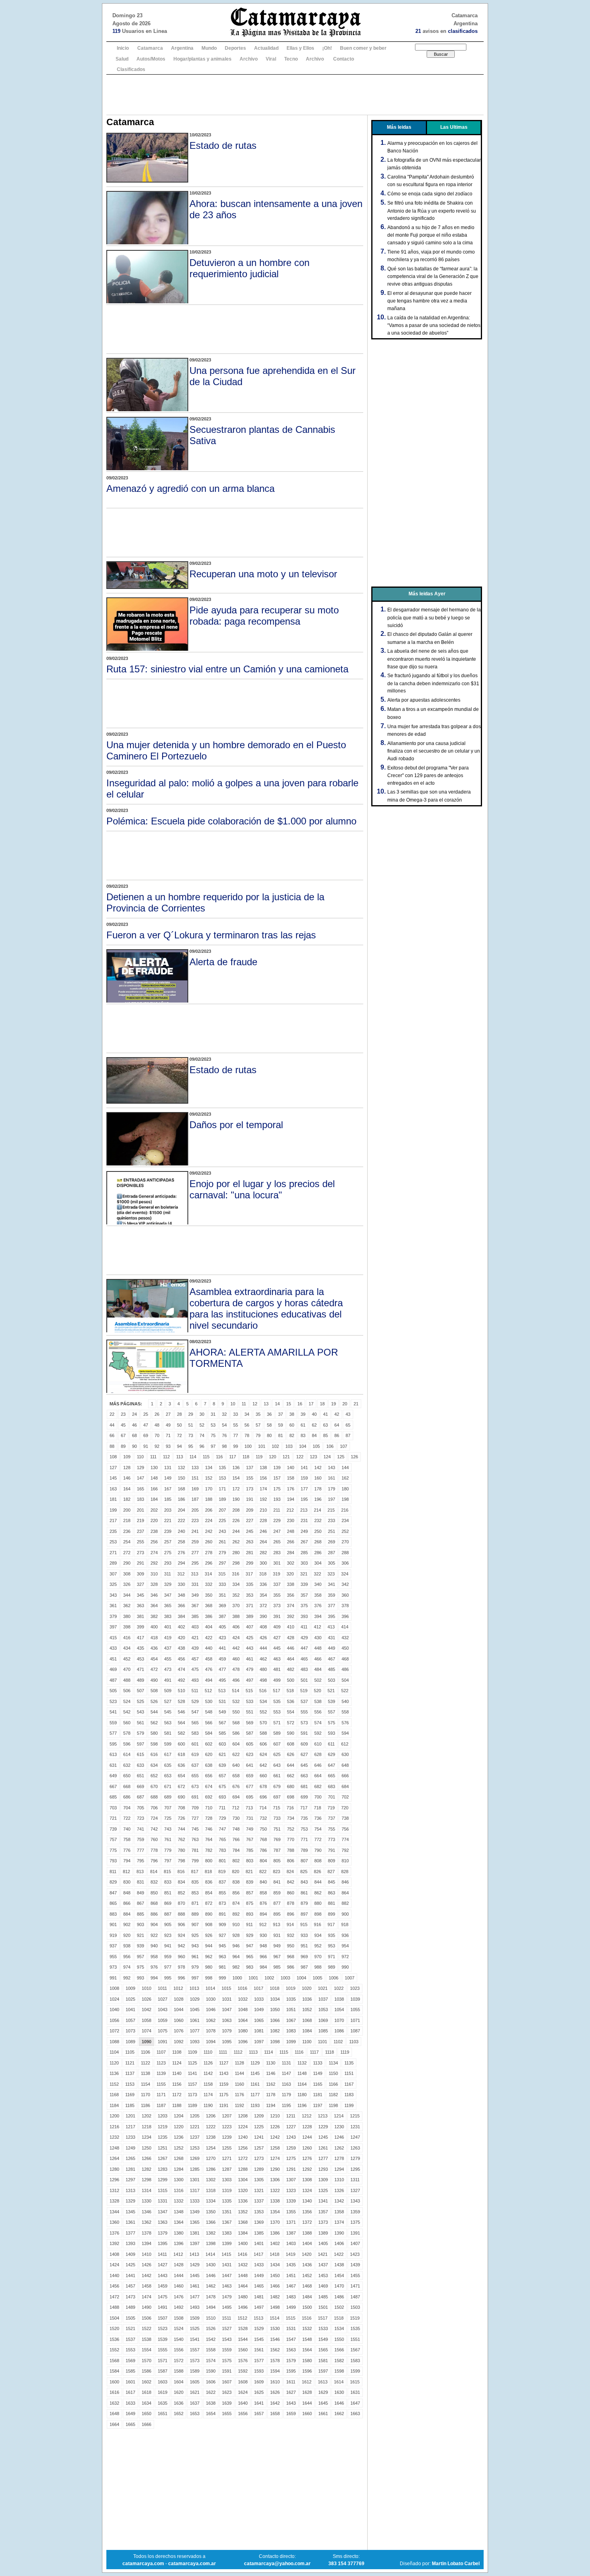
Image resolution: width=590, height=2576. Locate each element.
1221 (195, 2127)
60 (292, 1425)
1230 (339, 2127)
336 (263, 1584)
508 (154, 1691)
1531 (291, 2328)
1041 (130, 2010)
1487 (355, 2297)
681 (304, 1786)
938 (127, 1946)
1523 (163, 2328)
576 (345, 1723)
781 (195, 1850)
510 (181, 1691)
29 (191, 1414)
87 (348, 1435)
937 (113, 1946)
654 (181, 1776)
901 (113, 1924)
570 (263, 1723)
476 (209, 1669)
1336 (243, 2201)
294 (181, 1563)
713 (249, 1808)
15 (289, 1404)
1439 (355, 2265)
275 (168, 1553)
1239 (227, 2137)
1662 (339, 2414)
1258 (275, 2148)
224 (209, 1520)
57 (258, 1425)
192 (263, 1499)
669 (140, 1786)
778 (154, 1850)
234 (345, 1520)
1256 (243, 2148)
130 (154, 1468)
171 (222, 1489)
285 (304, 1553)
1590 (211, 2371)
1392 (114, 2243)
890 (209, 1914)
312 (181, 1574)
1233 (130, 2137)
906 (181, 1924)
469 (113, 1669)
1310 (339, 2180)
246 (263, 1531)
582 (181, 1733)
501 (304, 1680)
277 (195, 1553)
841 (277, 1882)
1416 (242, 2254)
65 (348, 1425)
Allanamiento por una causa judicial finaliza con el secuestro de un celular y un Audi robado (434, 751)
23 (123, 1414)
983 (250, 1967)
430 (318, 1638)
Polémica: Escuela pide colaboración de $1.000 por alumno (231, 821)
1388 (307, 2233)
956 (127, 1957)
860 (291, 1893)
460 (236, 1659)
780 (181, 1850)
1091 (163, 2042)
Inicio (123, 48)
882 (345, 1903)
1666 (146, 2424)
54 (224, 1425)
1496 (243, 2307)
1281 (130, 2169)
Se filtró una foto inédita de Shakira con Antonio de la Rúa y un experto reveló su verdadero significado (432, 211)
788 (291, 1850)
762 (181, 1839)
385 (195, 1616)
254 (127, 1542)
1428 (179, 2265)
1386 (275, 2233)
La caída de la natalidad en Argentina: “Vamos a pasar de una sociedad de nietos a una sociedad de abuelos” (434, 325)
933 (304, 1935)
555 (304, 1712)
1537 (130, 2339)
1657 (259, 2414)
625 (277, 1754)
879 (304, 1903)
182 (127, 1499)
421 (195, 1638)
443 (250, 1648)
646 (318, 1765)
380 (127, 1616)
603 (222, 1744)
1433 (259, 2265)
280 (236, 1553)
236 (127, 1531)
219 (140, 1520)
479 (250, 1669)
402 (181, 1627)
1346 (146, 2212)
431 (332, 1638)
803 (250, 1861)
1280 (114, 2169)
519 (304, 1691)
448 (318, 1648)
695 (250, 1797)
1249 (130, 2148)
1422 (339, 2254)
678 (263, 1786)
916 (317, 1924)
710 (209, 1808)
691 (195, 1797)
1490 (146, 2307)
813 (140, 1872)
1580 (307, 2361)
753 (304, 1829)
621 (222, 1754)
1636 (179, 2403)
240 (181, 1531)
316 (236, 1574)
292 (154, 1563)
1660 (307, 2414)
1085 (323, 2031)
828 (345, 1872)
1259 (291, 2148)
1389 (323, 2233)
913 (277, 1924)
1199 (349, 2105)
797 (168, 1861)
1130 (271, 2063)
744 (181, 1829)
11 (244, 1404)
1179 (286, 2095)
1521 (130, 2328)
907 (195, 1924)
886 (154, 1914)
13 (266, 1404)
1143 (224, 2073)
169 (195, 1489)
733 (277, 1818)
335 (250, 1584)
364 (154, 1606)
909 (222, 1924)
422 (209, 1638)
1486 (339, 2297)
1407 (355, 2243)
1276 (307, 2158)
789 (304, 1850)
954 (345, 1946)
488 (127, 1680)
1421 (323, 2254)
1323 (291, 2190)
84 (314, 1435)
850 (154, 1893)
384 (181, 1616)
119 (259, 1457)
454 (154, 1659)
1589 (195, 2371)
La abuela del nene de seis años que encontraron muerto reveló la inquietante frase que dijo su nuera (432, 659)
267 (304, 1542)
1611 (291, 2382)
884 (127, 1914)
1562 (275, 2350)
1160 (239, 2084)
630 (345, 1754)
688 (154, 1797)
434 (127, 1648)
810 (345, 1861)
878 (291, 1903)
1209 (259, 2116)
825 (304, 1872)
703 (113, 1808)
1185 (130, 2105)
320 (290, 1574)
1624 (243, 2392)
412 (317, 1627)
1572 (179, 2361)
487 (113, 1680)
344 (127, 1595)
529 (195, 1701)
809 (332, 1861)
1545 (259, 2339)
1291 (291, 2169)
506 (127, 1691)
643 (277, 1765)
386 (209, 1616)
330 (181, 1584)
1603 (163, 2382)
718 (317, 1808)
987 (304, 1967)
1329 (130, 2201)
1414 (210, 2254)
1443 (163, 2276)
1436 (307, 2265)
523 (113, 1701)
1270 (211, 2158)
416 (127, 1638)
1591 (227, 2371)
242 (209, 1531)
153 (222, 1478)
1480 (243, 2297)
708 (181, 1808)
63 (326, 1425)
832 (154, 1882)
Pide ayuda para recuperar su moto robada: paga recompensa (264, 616)
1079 (227, 2031)
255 (140, 1542)
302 (291, 1563)
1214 (339, 2116)
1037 (323, 1999)
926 (209, 1935)
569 (250, 1723)
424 (236, 1638)
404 (209, 1627)
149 (168, 1478)
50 (179, 1425)
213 (304, 1510)
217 (113, 1520)
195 (304, 1499)
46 (134, 1425)
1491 (163, 2307)
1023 (355, 1988)
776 (127, 1850)
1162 (271, 2084)
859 (277, 1893)
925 (195, 1935)
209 (250, 1510)
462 (263, 1659)
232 (318, 1520)
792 (345, 1850)
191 (250, 1499)
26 (157, 1414)
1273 (259, 2158)
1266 (146, 2158)
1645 (323, 2403)
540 (345, 1701)
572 (291, 1723)
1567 (355, 2350)
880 (318, 1903)
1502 (339, 2307)
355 (277, 1595)
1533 (323, 2328)
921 (140, 1935)
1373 (323, 2222)
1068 (307, 2020)
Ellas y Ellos (300, 48)
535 (277, 1701)
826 (317, 1872)
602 (209, 1744)
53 (213, 1425)
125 (341, 1457)
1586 (146, 2371)
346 (154, 1595)
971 (332, 1957)
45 (123, 1425)
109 (127, 1457)
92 (157, 1446)
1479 (227, 2297)
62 (314, 1425)
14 (277, 1404)
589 (277, 1733)
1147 (286, 2073)
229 (277, 1520)
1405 (323, 2243)
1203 (163, 2116)
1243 (291, 2137)
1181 (318, 2095)
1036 (307, 1999)
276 (181, 1553)
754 (318, 1829)
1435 (291, 2265)
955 (113, 1957)
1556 (179, 2350)
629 (332, 1754)
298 (236, 1563)
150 (181, 1478)
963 (222, 1957)
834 (181, 1882)
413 (331, 1627)
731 (250, 1818)
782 (209, 1850)
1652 (179, 2414)
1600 (114, 2382)
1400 (243, 2243)
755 (332, 1829)
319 (277, 1574)
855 (222, 1893)
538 (318, 1701)
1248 (114, 2148)
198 (345, 1499)
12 (255, 1404)
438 (181, 1648)
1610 (275, 2382)
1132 (302, 2063)
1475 (163, 2297)
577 (113, 1733)
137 (250, 1468)
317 (249, 1574)
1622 (211, 2392)
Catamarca (150, 48)
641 (250, 1765)
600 (181, 1744)
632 (127, 1765)
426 (263, 1638)
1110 (208, 2052)
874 (236, 1903)
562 (154, 1723)
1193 (255, 2105)
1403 (291, 2243)
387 (222, 1616)
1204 (179, 2116)
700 (318, 1797)
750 (263, 1829)
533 (250, 1701)
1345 (130, 2212)
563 (168, 1723)
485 (332, 1669)
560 (127, 1723)
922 (154, 1935)
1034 (275, 1999)
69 (146, 1435)
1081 (259, 2031)
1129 (255, 2063)
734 (291, 1818)
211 (277, 1510)
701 (332, 1797)
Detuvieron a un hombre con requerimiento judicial (249, 268)
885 (140, 1914)
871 (195, 1903)
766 (236, 1839)
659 (250, 1776)
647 (332, 1765)
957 (140, 1957)
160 (318, 1478)
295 (195, 1563)
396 (345, 1616)
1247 (355, 2137)
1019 (291, 1988)
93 (168, 1446)
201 (140, 1510)
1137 (130, 2073)
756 (345, 1829)
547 (195, 1712)
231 (304, 1520)
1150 (333, 2073)
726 (181, 1818)
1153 (130, 2084)
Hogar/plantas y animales (202, 59)
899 (332, 1914)
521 (331, 1691)
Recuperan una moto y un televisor (263, 574)
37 (281, 1414)
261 (222, 1542)
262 (236, 1542)
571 (277, 1723)
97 (213, 1446)
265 (277, 1542)
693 (222, 1797)
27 (168, 1414)
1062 (211, 2020)
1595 (291, 2371)
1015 (226, 1988)
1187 (161, 2105)
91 (146, 1446)
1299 (163, 2180)
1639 (227, 2403)
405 (222, 1627)
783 (222, 1850)
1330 (146, 2201)
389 (250, 1616)
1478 (211, 2297)
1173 (192, 2095)
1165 (318, 2084)
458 (209, 1659)
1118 (330, 2052)
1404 (307, 2243)
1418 (275, 2254)
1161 (255, 2084)
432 (345, 1638)
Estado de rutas (223, 145)
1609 (259, 2382)
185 (168, 1499)
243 (222, 1531)
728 (209, 1818)
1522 (146, 2328)
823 (277, 1872)
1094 (211, 2042)
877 (277, 1903)
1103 (354, 2042)
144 (345, 1468)
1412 (178, 2254)
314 (208, 1574)
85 (326, 1435)
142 (318, 1468)
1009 (130, 1988)
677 (250, 1786)
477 (222, 1669)
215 (331, 1510)
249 (304, 1531)
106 (330, 1446)
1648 (114, 2414)
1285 (195, 2169)
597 (140, 1744)
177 (304, 1489)
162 (345, 1478)
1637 (195, 2403)
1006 (334, 1978)
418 (154, 1638)
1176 (239, 2095)
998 (209, 1978)
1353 (259, 2212)
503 (332, 1680)
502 (318, 1680)
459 (222, 1659)
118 (246, 1457)
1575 (227, 2361)
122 (300, 1457)
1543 (227, 2339)
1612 (307, 2382)
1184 (114, 2105)
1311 (355, 2180)
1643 (291, 2403)
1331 (163, 2201)
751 (277, 1829)
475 (195, 1669)
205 (195, 1510)
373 (277, 1606)
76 (224, 1435)
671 (168, 1786)
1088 (114, 2042)
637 (195, 1765)
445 (277, 1648)
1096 (243, 2042)
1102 (338, 2042)
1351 (227, 2212)
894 (263, 1914)
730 (236, 1818)
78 (247, 1435)
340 (318, 1584)
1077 (195, 2031)
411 (304, 1627)
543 (140, 1712)
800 (209, 1861)
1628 (307, 2392)
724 (154, 1818)
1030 (211, 1999)
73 (191, 1435)
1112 (238, 2052)
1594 (275, 2371)
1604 (179, 2382)
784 (236, 1850)
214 (317, 1510)
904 (154, 1924)
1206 (211, 2116)
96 (202, 1446)
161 (332, 1478)
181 (113, 1499)
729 (222, 1818)
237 (140, 1531)
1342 (339, 2201)
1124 (177, 2063)
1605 (195, 2382)
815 (167, 1872)
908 (209, 1924)
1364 (179, 2222)
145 (113, 1478)
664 (318, 1776)
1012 (178, 1988)
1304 (243, 2180)
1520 (114, 2328)
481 (277, 1669)
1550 (339, 2339)
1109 (192, 2052)
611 (331, 1744)
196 (318, 1499)
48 (157, 1425)
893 (250, 1914)
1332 (179, 2201)
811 (113, 1872)
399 (140, 1627)
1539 (163, 2339)
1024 (114, 1999)
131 (168, 1468)
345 (140, 1595)
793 (113, 1861)
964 (236, 1957)
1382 (211, 2233)
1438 (339, 2265)
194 (291, 1499)
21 (356, 1404)
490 (154, 1680)
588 (263, 1733)
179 (332, 1489)
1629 (323, 2392)
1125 (192, 2063)
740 (127, 1829)
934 (318, 1935)
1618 (146, 2392)
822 (263, 1872)
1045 (195, 2010)
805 (277, 1861)
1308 (307, 2180)
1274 (275, 2158)
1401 (259, 2243)
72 (179, 1435)
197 (332, 1499)
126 (354, 1457)
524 (127, 1701)
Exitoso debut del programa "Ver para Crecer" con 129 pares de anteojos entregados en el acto (428, 775)
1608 (243, 2382)
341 (332, 1584)
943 (195, 1946)
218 (127, 1520)
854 (209, 1893)
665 (332, 1776)
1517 (323, 2318)
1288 (243, 2169)
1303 (227, 2180)
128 (127, 1468)
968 (291, 1957)
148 (154, 1478)
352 (236, 1595)
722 (127, 1818)
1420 (307, 2254)
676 (236, 1786)
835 (195, 1882)
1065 (259, 2020)
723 (140, 1818)
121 (286, 1457)
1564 (307, 2350)
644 (291, 1765)
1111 (223, 2052)
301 (277, 1563)
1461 (195, 2286)
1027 (163, 1999)
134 (209, 1468)
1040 (114, 2010)
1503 (355, 2307)
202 (154, 1510)
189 (222, 1499)
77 (236, 1435)
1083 (291, 2031)
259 (195, 1542)
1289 (259, 2169)
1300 (179, 2180)
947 (250, 1946)
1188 (177, 2105)
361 (113, 1606)
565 (195, 1723)
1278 (339, 2158)
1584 (114, 2371)
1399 (227, 2243)
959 (168, 1957)
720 (345, 1808)
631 (113, 1765)
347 (168, 1595)
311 (168, 1574)
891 (222, 1914)
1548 (307, 2339)
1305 (259, 2180)
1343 (355, 2201)
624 (263, 1754)
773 (332, 1839)
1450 (275, 2276)
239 (168, 1531)
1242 (275, 2137)
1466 (275, 2286)
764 (209, 1839)
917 (331, 1924)
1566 (339, 2350)
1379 (163, 2233)
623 (250, 1754)
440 (209, 1648)
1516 (307, 2318)
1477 (195, 2297)
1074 (146, 2031)
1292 (307, 2169)
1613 (323, 2382)
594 (345, 1733)
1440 (114, 2276)
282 (263, 1553)
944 (209, 1946)
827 (331, 1872)
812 (126, 1872)
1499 (291, 2307)
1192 (239, 2105)
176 (291, 1489)
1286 (211, 2169)
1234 (146, 2137)
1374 (339, 2222)
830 (127, 1882)
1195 (286, 2105)
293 (168, 1563)
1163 (286, 2084)
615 (140, 1754)
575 (332, 1723)
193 (277, 1499)
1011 (162, 1988)
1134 (333, 2063)
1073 (130, 2031)
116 (219, 1457)
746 (209, 1829)
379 (113, 1616)
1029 (195, 1999)
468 (345, 1659)
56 (247, 1425)
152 (209, 1478)
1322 (275, 2190)
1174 (208, 2095)
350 (209, 1595)
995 (168, 1978)
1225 (259, 2127)
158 (291, 1478)
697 (277, 1797)
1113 (253, 2052)
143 (332, 1468)
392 (291, 1616)
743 (168, 1829)
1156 (177, 2084)
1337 (259, 2201)
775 (113, 1850)
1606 (211, 2382)
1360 (114, 2222)
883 (113, 1914)
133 (195, 1468)
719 (331, 1808)
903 (140, 1924)
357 (304, 1595)
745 (195, 1829)
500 (291, 1680)
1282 (146, 2169)
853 (195, 1893)
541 (113, 1712)
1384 (243, 2233)
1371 (291, 2222)
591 (304, 1733)
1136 (114, 2073)
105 (316, 1446)
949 (277, 1946)
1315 (163, 2190)
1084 (307, 2031)
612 (345, 1744)
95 (191, 1446)
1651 (163, 2414)
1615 (355, 2382)
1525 (195, 2328)
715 (277, 1808)
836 (209, 1882)
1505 (130, 2318)
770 (291, 1839)
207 (222, 1510)
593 (332, 1733)
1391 (355, 2233)
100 (248, 1446)
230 (291, 1520)
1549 (323, 2339)
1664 (114, 2424)
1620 (179, 2392)
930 (263, 1935)
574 (318, 1723)
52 (202, 1425)
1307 (291, 2180)
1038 (339, 1999)
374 (291, 1606)
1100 (307, 2042)
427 (277, 1638)
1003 (285, 1978)
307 (113, 1574)
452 (127, 1659)
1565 (323, 2350)
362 (127, 1606)
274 (154, 1553)
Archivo (249, 59)
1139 (161, 2073)
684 (345, 1786)
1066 (275, 2020)
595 (113, 1744)
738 (345, 1818)
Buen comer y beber (363, 48)
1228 (307, 2127)
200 (127, 1510)
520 (317, 1691)
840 (263, 1882)
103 (289, 1446)
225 (222, 1520)
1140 (177, 2073)
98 (224, 1446)
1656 (243, 2414)
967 (277, 1957)
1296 (114, 2180)
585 (222, 1733)
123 (313, 1457)
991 (113, 1978)
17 (311, 1404)
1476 (179, 2297)
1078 (211, 2031)
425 (250, 1638)
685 (113, 1797)
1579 (291, 2361)
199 (113, 1510)
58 (269, 1425)
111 (153, 1457)
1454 (339, 2276)
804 (263, 1861)
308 (127, 1574)
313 (195, 1574)
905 (168, 1924)
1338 (275, 2201)
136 (236, 1468)
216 (345, 1510)
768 (263, 1839)
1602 (146, 2382)
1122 (145, 2063)
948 (263, 1946)
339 (304, 1584)
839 (250, 1882)
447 (304, 1648)
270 (345, 1542)
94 (179, 1446)
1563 (291, 2350)
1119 (345, 2052)
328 (154, 1584)
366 (181, 1606)
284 (291, 1553)
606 (263, 1744)
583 (195, 1733)
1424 (114, 2265)
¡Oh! (327, 48)
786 (263, 1850)
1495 (227, 2307)
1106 (145, 2052)
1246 (339, 2137)
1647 (355, 2403)
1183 (349, 2095)
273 (140, 1553)
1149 (318, 2073)
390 (263, 1616)
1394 (146, 2243)
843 (304, 1882)
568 (236, 1723)
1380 (179, 2233)
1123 (161, 2063)
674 (209, 1786)
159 (304, 1478)
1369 (259, 2222)
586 (236, 1733)
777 (140, 1850)
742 (154, 1829)
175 (277, 1489)
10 (233, 1404)
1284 (179, 2169)
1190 (208, 2105)
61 (303, 1425)
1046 (211, 2010)
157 (277, 1478)
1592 (243, 2371)
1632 (114, 2403)
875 (250, 1903)
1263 (355, 2148)
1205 (195, 2116)
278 (209, 1553)
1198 (333, 2105)
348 (181, 1595)
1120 (114, 2063)
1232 (114, 2137)
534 (263, 1701)
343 (113, 1595)
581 (168, 1733)
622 (236, 1754)
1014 (210, 1988)
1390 (339, 2233)
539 (332, 1701)
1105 (130, 2052)
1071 (355, 2020)
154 (236, 1478)
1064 (243, 2020)
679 (277, 1786)
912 (263, 1924)
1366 (211, 2222)
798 (181, 1861)
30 (202, 1414)
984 (263, 1967)
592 (318, 1733)
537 (304, 1701)
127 (113, 1468)
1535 (355, 2328)
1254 (211, 2148)
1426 (146, 2265)
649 (113, 1776)
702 (345, 1797)
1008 (114, 1988)
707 (168, 1808)
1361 (130, 2222)
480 (263, 1669)
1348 (179, 2212)
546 (181, 1712)
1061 (195, 2020)
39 (303, 1414)
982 (236, 1967)
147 (140, 1478)
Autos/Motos (151, 59)
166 (154, 1489)
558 (345, 1712)
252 (345, 1531)
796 (154, 1861)
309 (140, 1574)
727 (195, 1818)
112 (166, 1457)
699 (304, 1797)
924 (181, 1935)
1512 (242, 2318)
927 (222, 1935)
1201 (130, 2116)
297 (222, 1563)
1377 (130, 2233)
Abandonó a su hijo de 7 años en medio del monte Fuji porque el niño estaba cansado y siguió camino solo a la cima (431, 235)
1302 (211, 2180)
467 (332, 1659)
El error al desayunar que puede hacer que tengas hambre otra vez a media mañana (429, 301)
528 (181, 1701)
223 (195, 1520)
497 (250, 1680)
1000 (237, 1978)
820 (236, 1872)
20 (345, 1404)
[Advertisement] (295, 95)
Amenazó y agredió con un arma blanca (190, 488)
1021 (323, 1988)
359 (332, 1595)
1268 (179, 2158)
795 (140, 1861)
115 (206, 1457)
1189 (192, 2105)
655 (195, 1776)
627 (304, 1754)
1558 (211, 2350)
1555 (163, 2350)
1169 (130, 2095)
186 (181, 1499)
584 (209, 1733)
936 (345, 1935)
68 (134, 1435)
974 (127, 1967)
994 (154, 1978)
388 (236, 1616)
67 (123, 1435)
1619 (163, 2392)
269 (332, 1542)
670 (154, 1786)
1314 (146, 2190)
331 (195, 1584)
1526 (211, 2328)
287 (332, 1553)
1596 (307, 2371)
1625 (259, 2392)
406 (236, 1627)
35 (258, 1414)
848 (127, 1893)
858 (263, 1893)
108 (113, 1457)
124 (327, 1457)
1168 (114, 2095)
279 (222, 1553)
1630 (339, 2392)
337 (277, 1584)
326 (127, 1584)
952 (318, 1946)
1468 (307, 2286)
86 (337, 1435)
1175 (224, 2095)
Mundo (209, 48)
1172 (177, 2095)
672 (181, 1786)
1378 (146, 2233)
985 (277, 1967)
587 (250, 1733)
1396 (179, 2243)
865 (113, 1903)
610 (318, 1744)
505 (113, 1691)
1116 (299, 2052)
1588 (179, 2371)
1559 (227, 2350)
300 (263, 1563)
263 (250, 1542)
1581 (323, 2361)
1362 (146, 2222)
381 (140, 1616)
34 (247, 1414)
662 (291, 1776)
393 (304, 1616)
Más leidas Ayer (427, 594)
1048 (243, 2010)
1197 (318, 2105)
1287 (227, 2169)
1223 (227, 2127)
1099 (291, 2042)
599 (168, 1744)
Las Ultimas (454, 127)
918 (345, 1924)
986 (291, 1967)
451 (113, 1659)
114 (193, 1457)
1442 (146, 2276)
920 (127, 1935)
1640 (243, 2403)
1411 (162, 2254)
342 (345, 1584)
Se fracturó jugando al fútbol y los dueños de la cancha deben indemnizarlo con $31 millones (433, 683)
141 (304, 1468)
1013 (194, 1988)
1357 (323, 2212)
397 (113, 1627)
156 (263, 1478)
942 (181, 1946)
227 (250, 1520)
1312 (114, 2190)
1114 (269, 2052)
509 (168, 1691)
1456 (114, 2286)
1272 (243, 2158)
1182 (333, 2095)
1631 (355, 2392)
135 (222, 1468)
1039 (355, 1999)
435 (140, 1648)
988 (318, 1967)
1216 (114, 2127)
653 (168, 1776)
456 (181, 1659)
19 (334, 1404)
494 (209, 1680)
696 (263, 1797)
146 (127, 1478)
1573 (195, 2361)
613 (113, 1754)
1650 (146, 2414)
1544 (243, 2339)
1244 (307, 2137)
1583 (355, 2361)
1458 (146, 2286)
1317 (195, 2190)
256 (154, 1542)
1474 (146, 2297)
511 (195, 1691)
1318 (211, 2190)
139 (277, 1468)
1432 (243, 2265)
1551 (355, 2339)
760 (154, 1839)
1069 (323, 2020)
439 (195, 1648)
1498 (275, 2307)
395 (332, 1616)
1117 (314, 2052)
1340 (307, 2201)
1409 (130, 2254)
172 (236, 1489)
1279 (355, 2158)
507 (140, 1691)
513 (222, 1691)
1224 (243, 2127)
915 (304, 1924)
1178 (271, 2095)
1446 (211, 2276)
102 (275, 1446)
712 (236, 1808)
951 (304, 1946)
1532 (307, 2328)
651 (140, 1776)
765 (222, 1839)
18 (322, 1404)
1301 (195, 2180)
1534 (339, 2328)
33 (236, 1414)
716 (290, 1808)
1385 (259, 2233)
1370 (275, 2222)
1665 (130, 2424)
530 (209, 1701)
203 (168, 1510)
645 (304, 1765)
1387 (291, 2233)
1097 (259, 2042)
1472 (114, 2297)
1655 (227, 2414)
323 (331, 1574)
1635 (163, 2403)
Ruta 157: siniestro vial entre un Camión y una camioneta (227, 669)
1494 (211, 2307)
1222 (211, 2127)
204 (181, 1510)
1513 (258, 2318)
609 (304, 1744)
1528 (243, 2328)
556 (318, 1712)
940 (154, 1946)
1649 (130, 2414)
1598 (339, 2371)
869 (168, 1903)
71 (168, 1435)
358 (318, 1595)
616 (154, 1754)
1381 (195, 2233)
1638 (211, 2403)
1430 (211, 2265)
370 (236, 1606)
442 (236, 1648)
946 (236, 1946)
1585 (130, 2371)
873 (222, 1903)
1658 (275, 2414)
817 (195, 1872)
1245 (323, 2137)
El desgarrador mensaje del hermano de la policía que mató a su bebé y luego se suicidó (434, 617)
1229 (323, 2127)
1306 (275, 2180)
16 (300, 1404)
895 (277, 1914)
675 (222, 1786)
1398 (211, 2243)
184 (154, 1499)
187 (195, 1499)
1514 (275, 2318)
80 (269, 1435)
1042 (146, 2010)
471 (140, 1669)
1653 (195, 2414)
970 (318, 1957)
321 (304, 1574)
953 (332, 1946)
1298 (146, 2180)
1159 (224, 2084)
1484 (307, 2297)
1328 (114, 2201)
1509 (195, 2318)
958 (154, 1957)
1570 (146, 2361)
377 (332, 1606)
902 (127, 1924)
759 (140, 1839)
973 (113, 1967)
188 (209, 1499)
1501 (323, 2307)
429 (304, 1638)
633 (140, 1765)
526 (154, 1701)
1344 (114, 2212)
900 (345, 1914)
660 (263, 1776)
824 (290, 1872)
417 (140, 1638)
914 (290, 1924)
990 (345, 1967)
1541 (195, 2339)
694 (236, 1797)
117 (233, 1457)
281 (250, 1553)
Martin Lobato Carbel (456, 2564)
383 (168, 1616)
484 (318, 1669)
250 (318, 1531)
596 (127, 1744)
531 (222, 1701)
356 (291, 1595)
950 (291, 1946)
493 (195, 1680)
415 (113, 1638)
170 (209, 1489)
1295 (355, 2169)
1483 (291, 2297)
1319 (227, 2190)
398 (127, 1627)
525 (140, 1701)
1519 (355, 2318)
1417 (258, 2254)
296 (209, 1563)
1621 (195, 2392)
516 (263, 1691)
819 (222, 1872)
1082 (275, 2031)
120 (273, 1457)
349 (195, 1595)
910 (236, 1924)
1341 (323, 2201)
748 (236, 1829)
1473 (130, 2297)
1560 (243, 2350)
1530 (275, 2328)
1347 (163, 2212)
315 (222, 1574)
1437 (323, 2265)
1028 (179, 1999)
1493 (195, 2307)
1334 (211, 2201)
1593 (259, 2371)
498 (263, 1680)
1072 (114, 2031)
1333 (195, 2201)
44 (112, 1425)
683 (332, 1786)
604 (236, 1744)
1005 (317, 1978)
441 (222, 1648)
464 (291, 1659)
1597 (323, 2371)
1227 (291, 2127)
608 (291, 1744)
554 (291, 1712)
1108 (177, 2052)
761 (168, 1839)
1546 (275, 2339)
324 (345, 1574)
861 (304, 1893)
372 (263, 1606)
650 (127, 1776)
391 (277, 1616)
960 (181, 1957)
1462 (211, 2286)
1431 (227, 2265)
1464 (243, 2286)
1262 (339, 2148)
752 (291, 1829)
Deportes (235, 48)
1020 (307, 1988)
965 (250, 1957)
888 (181, 1914)
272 (127, 1553)
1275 (291, 2158)
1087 (355, 2031)
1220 (179, 2127)
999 (222, 1978)
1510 (211, 2318)
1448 (243, 2276)
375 (304, 1606)
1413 (194, 2254)
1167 (349, 2084)
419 (168, 1638)
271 (113, 1553)
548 (209, 1712)
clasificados (463, 31)
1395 (163, 2243)
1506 (146, 2318)
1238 (211, 2137)
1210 (275, 2116)
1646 (339, 2403)
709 (195, 1808)
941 (168, 1946)
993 (140, 1978)
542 (127, 1712)
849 (140, 1893)
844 (318, 1882)
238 (154, 1531)
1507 (163, 2318)
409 (277, 1627)
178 (318, 1489)
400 (154, 1627)
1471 (355, 2286)
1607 (227, 2382)
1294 (339, 2169)
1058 (146, 2020)
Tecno (291, 59)
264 (263, 1542)
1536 (114, 2339)
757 (113, 1839)
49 (168, 1425)
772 (318, 1839)
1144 (239, 2073)
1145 (255, 2073)
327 (140, 1584)
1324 (307, 2190)
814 (154, 1872)
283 (277, 1553)
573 (304, 1723)
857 (250, 1893)
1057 (130, 2020)
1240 (243, 2137)
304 (318, 1563)
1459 (163, 2286)
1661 (323, 2414)
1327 (355, 2190)
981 (222, 1967)
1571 (163, 2361)
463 (277, 1659)
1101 (322, 2042)
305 (332, 1563)
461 (250, 1659)
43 (348, 1414)
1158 (208, 2084)
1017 (258, 1988)
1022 (339, 1988)
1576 (243, 2361)
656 (209, 1776)
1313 (130, 2190)
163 (113, 1489)
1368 (243, 2222)
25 (146, 1414)
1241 (259, 2137)
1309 (323, 2180)
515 (249, 1691)
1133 (318, 2063)
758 (127, 1839)
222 (181, 1520)
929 (250, 1935)
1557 (195, 2350)
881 (332, 1903)
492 (181, 1680)
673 (195, 1786)
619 (195, 1754)
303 (304, 1563)
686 (127, 1797)
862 (318, 1893)
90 (134, 1446)
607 (277, 1744)
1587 (163, 2371)
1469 (323, 2286)
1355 (291, 2212)
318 (263, 1574)
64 (337, 1425)
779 (168, 1850)
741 (140, 1829)
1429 (195, 2265)
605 (250, 1744)
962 (209, 1957)
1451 (291, 2276)
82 (292, 1435)
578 (127, 1733)
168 (181, 1489)
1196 (302, 2105)
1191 (224, 2105)
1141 (192, 2073)
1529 (259, 2328)
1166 (333, 2084)
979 (195, 1967)
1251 (163, 2148)
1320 (243, 2190)
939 (140, 1946)
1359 (355, 2212)
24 (134, 1414)
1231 (355, 2127)
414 (345, 1627)
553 (277, 1712)
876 (263, 1903)
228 (263, 1520)
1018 (275, 1988)
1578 (275, 2361)
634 (154, 1765)
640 (236, 1765)
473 (168, 1669)
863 (332, 1893)
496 (236, 1680)
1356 (307, 2212)
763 (195, 1839)
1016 (242, 1988)
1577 (259, 2361)
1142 (208, 2073)
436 (154, 1648)
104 (303, 1446)
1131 (286, 2063)
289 (113, 1563)
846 (345, 1882)
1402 (275, 2243)
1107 (161, 2052)
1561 (259, 2350)
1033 (259, 1999)
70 (157, 1435)
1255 (227, 2148)
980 (209, 1967)
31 (213, 1414)
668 (127, 1786)
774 (345, 1839)
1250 (146, 2148)
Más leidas (399, 127)
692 (209, 1797)
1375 (355, 2222)
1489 (130, 2307)
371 (250, 1606)
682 (318, 1786)
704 (127, 1808)
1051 (291, 2010)
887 (168, 1914)
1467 (291, 2286)
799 (195, 1861)
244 (236, 1531)
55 (236, 1425)
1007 (350, 1978)
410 (291, 1627)
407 (250, 1627)
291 (140, 1563)
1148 (302, 2073)
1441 (130, 2276)
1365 (195, 2222)
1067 (291, 2020)
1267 (163, 2158)
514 (236, 1691)
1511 (227, 2318)
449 (332, 1648)
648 (345, 1765)
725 (168, 1818)
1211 (291, 2116)
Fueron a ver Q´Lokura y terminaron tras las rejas (211, 935)
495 (222, 1680)
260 (209, 1542)
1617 (130, 2392)
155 (250, 1478)
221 (168, 1520)
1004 (301, 1978)
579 (140, 1733)
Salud (122, 59)
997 (195, 1978)
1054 (339, 2010)
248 (291, 1531)
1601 (130, 2382)
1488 (114, 2307)
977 (168, 1967)
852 (181, 1893)
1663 (355, 2414)
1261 (323, 2148)
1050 (275, 2010)
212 (290, 1510)
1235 (163, 2137)
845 (332, 1882)
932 (291, 1935)
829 (113, 1882)
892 (236, 1914)
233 (332, 1520)
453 (140, 1659)
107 (344, 1446)
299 (250, 1563)
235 (113, 1531)
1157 (192, 2084)
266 (291, 1542)
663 (304, 1776)
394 (318, 1616)
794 (127, 1861)
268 (318, 1542)
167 (168, 1489)
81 (281, 1435)
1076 (179, 2031)
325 (113, 1584)
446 (291, 1648)
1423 (355, 2254)
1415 (226, 2254)
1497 (259, 2307)
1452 (307, 2276)
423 (222, 1638)
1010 (146, 1988)
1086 (339, 2031)
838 (236, 1882)
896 (291, 1914)
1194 (271, 2105)
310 (154, 1574)
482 (291, 1669)
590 (291, 1733)
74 (202, 1435)
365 (168, 1606)
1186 (145, 2105)
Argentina (182, 48)
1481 (259, 2297)
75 (213, 1435)
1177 (255, 2095)
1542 (211, 2339)
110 (140, 1457)
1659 (291, 2414)
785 (250, 1850)
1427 (163, 2265)
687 (140, 1797)
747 (222, 1829)
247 (277, 1531)
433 (113, 1648)
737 (332, 1818)
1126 (208, 2063)
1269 (195, 2158)
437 (168, 1648)
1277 (323, 2158)
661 (277, 1776)
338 (291, 1584)
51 (191, 1425)
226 (236, 1520)
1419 (291, 2254)
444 (263, 1648)
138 (263, 1468)
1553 (130, 2350)
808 (318, 1861)
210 (263, 1510)
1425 (130, 2265)
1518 (339, 2318)
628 (318, 1754)
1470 (339, 2286)
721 (113, 1818)
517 (277, 1691)
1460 (179, 2286)
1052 (307, 2010)
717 (304, 1808)
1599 (355, 2371)
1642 (275, 2403)
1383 (227, 2233)
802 (236, 1861)
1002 (269, 1978)
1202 (146, 2116)
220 (154, 1520)
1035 (291, 1999)
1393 (130, 2243)
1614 (339, 2382)
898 (318, 1914)
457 (195, 1659)
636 (181, 1765)
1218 (146, 2127)
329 (168, 1584)
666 (345, 1776)
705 (140, 1808)
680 (291, 1786)
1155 (161, 2084)
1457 (130, 2286)
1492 (179, 2307)
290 (127, 1563)
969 (304, 1957)
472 (154, 1669)
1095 (227, 2042)
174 (263, 1489)
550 (236, 1712)
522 (345, 1691)
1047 (227, 2010)
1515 (291, 2318)
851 (168, 1893)
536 (291, 1701)
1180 (302, 2095)
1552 (114, 2350)
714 (263, 1808)
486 (345, 1669)
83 (303, 1435)
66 (112, 1435)
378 (345, 1606)
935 (332, 1935)
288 (345, 1553)
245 (250, 1531)
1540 (179, 2339)
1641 (259, 2403)
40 (314, 1414)
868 (154, 1903)
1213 (323, 2116)
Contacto (344, 59)
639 (222, 1765)
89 (123, 1446)
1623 (227, 2392)
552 (263, 1712)
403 (195, 1627)
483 (304, 1669)
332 (209, 1584)
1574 (211, 2361)
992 (127, 1978)
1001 (253, 1978)
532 (236, 1701)
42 (337, 1414)
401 (168, 1627)
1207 (227, 2116)
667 (113, 1786)
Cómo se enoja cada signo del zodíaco (430, 194)
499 (277, 1680)
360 (345, 1595)
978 (181, 1967)
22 (112, 1414)
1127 (224, 2063)
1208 (243, 2116)
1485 (323, 2297)
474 (181, 1669)
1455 (355, 2276)
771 (304, 1839)
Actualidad (266, 48)
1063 (227, 2020)
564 (181, 1723)
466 (318, 1659)
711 (222, 1808)
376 (318, 1606)
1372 (307, 2222)
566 (209, 1723)
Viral (271, 59)
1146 (271, 2073)
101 (262, 1446)
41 (326, 1414)
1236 (179, 2137)
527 (168, 1701)
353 (250, 1595)
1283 (163, 2169)
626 (291, 1754)
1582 (339, 2361)
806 (291, 1861)
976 (154, 1967)
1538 (146, 2339)
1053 (323, 2010)
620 (209, 1754)
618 (181, 1754)
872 (209, 1903)
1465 (259, 2286)
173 (250, 1489)
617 (168, 1754)
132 (181, 1468)
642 (263, 1765)
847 (113, 1893)
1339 (291, 2201)
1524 (179, 2328)
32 (224, 1414)
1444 (179, 2276)
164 (127, 1489)
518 (290, 1691)
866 (127, 1903)
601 (195, 1744)
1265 (130, 2158)
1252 (179, 2148)
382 (154, 1616)
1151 (349, 2073)
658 (236, 1776)
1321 (259, 2190)
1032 (243, 1999)
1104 (114, 2052)
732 (263, 1818)
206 (209, 1510)
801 (222, 1861)
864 (345, 1893)
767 (250, 1839)
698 (291, 1797)
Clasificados (131, 69)
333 (222, 1584)
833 (168, 1882)
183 (140, 1499)
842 (291, 1882)
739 (113, 1829)
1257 (259, 2148)
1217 (130, 2127)
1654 (211, 2414)
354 (263, 1595)
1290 (275, 2169)
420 (181, 1638)
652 (154, 1776)
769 (277, 1839)
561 (140, 1723)
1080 (243, 2031)
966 (263, 1957)
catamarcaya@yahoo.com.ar (277, 2564)
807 (304, 1861)
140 (291, 1468)
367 (195, 1606)
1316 (179, 2190)
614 (127, 1754)
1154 (145, 2084)
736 (318, 1818)
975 (140, 1967)
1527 (227, 2328)
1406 (339, 2243)
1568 (114, 2361)
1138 (145, 2073)
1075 (163, 2031)
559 (113, 1723)
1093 (195, 2042)
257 (168, 1542)
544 (154, 1712)
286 (318, 1553)
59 (281, 1425)
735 (304, 1818)
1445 (195, 2276)
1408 (114, 2254)
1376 (114, 2233)
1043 (163, 2010)
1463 (227, 2286)
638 (209, 1765)
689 (168, 1797)
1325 (323, 2190)
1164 (302, 2084)
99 (236, 1446)
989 (332, 1967)
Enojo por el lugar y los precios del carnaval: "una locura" (262, 1189)
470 (127, 1669)
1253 (195, 2148)
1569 (130, 2361)
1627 (291, 2392)
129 (140, 1468)
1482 (275, 2297)
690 (181, 1797)
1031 (227, 1999)
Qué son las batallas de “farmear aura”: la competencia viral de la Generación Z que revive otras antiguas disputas (433, 276)
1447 (227, 2276)
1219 (163, 2127)
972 (345, 1957)
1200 (114, 2116)
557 (332, 1712)
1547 (291, 2339)
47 (146, 1425)
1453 (323, 2276)
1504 (114, 2318)
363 (140, 1606)
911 (249, 1924)
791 (332, 1850)
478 (236, 1669)
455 (168, 1659)
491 (168, 1680)
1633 (130, 2403)
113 (180, 1457)
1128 (239, 2063)
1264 (114, 2158)
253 (113, 1542)
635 (168, 1765)
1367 (227, 2222)
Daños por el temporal (236, 1125)
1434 (275, 2265)
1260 (307, 2148)
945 (222, 1946)
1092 (179, 2042)
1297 (130, 2180)
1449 (259, 2276)
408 (263, 1627)
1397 (195, 2243)
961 (195, 1957)
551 (250, 1712)
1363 (163, 2222)
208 (236, 1510)
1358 (339, 2212)
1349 (195, 2212)
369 (222, 1606)
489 (140, 1680)
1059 (163, 2020)
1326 (339, 2190)
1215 (355, 2116)
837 (222, 1882)
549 (222, 1712)
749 (250, 1829)
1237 (195, 2137)
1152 (114, 2084)
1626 (275, 2392)
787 (277, 1850)
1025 (130, 1999)
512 (208, 1691)
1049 (259, 2010)
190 (236, 1499)
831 (140, 1882)
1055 (355, 2010)
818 (208, 1872)
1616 (114, 2392)
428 (291, 1638)
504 (345, 1680)
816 (181, 1872)
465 (304, 1659)
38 (292, 1414)
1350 (211, 2212)
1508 (179, 2318)
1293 (323, 2169)
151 (195, 1478)
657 (222, 1776)
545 (168, 1712)
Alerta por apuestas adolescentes (424, 700)
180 (345, 1489)
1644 (307, 2403)
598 (154, 1744)
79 (258, 1435)
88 (112, 1446)
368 (209, 1606)
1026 (146, 1999)
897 (304, 1914)
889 (195, 1914)
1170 (145, 2095)
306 (345, 1563)
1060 (179, 2020)
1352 (243, 2212)
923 (168, 1935)
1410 (146, 2254)
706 (154, 1808)
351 (222, 1595)
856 (236, 1893)
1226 (275, 2127)
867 (140, 1903)
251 (332, 1531)
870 (181, 1903)
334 (236, 1584)
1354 (275, 2212)
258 (181, 1542)
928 (236, 1935)
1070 (339, 2020)
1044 (179, 2010)
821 (249, 1872)
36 (269, 1414)
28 (179, 1414)
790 (318, 1850)
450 (345, 1648)
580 (154, 1733)
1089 (130, 2042)
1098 (275, 2042)
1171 (161, 2095)
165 (140, 1489)
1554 (146, 2350)
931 (277, 1935)
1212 (307, 2116)
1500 (307, 2307)
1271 (227, 2158)
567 (222, 1723)
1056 (114, 2020)
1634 (146, 2403)
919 (113, 1935)
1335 (227, 2201)
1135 (349, 2063)
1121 (130, 2063)
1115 (284, 2052)
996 (181, 1978)
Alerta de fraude (223, 962)
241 (195, 1531)
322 (317, 1574)
